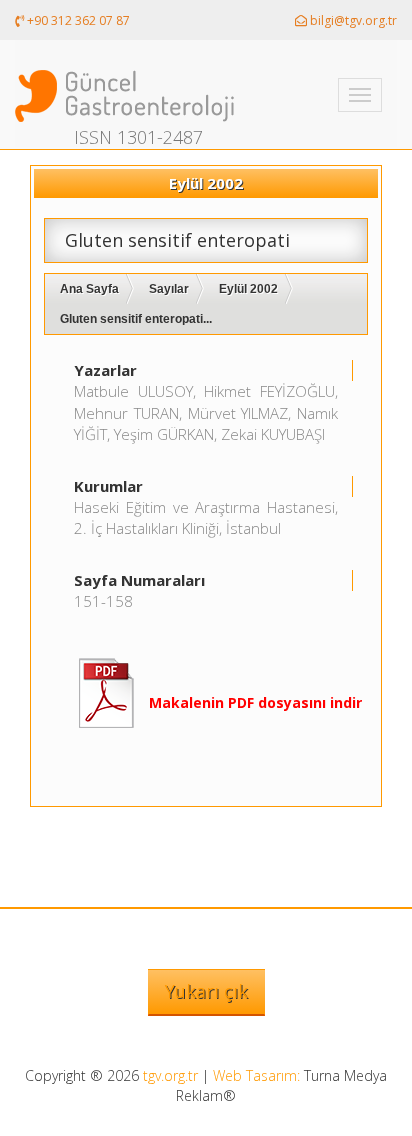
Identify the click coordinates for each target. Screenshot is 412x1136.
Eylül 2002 (248, 289)
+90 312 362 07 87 (77, 20)
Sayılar (169, 289)
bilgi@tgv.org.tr (352, 20)
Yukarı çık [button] (206, 991)
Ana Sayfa (89, 289)
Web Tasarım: (256, 1075)
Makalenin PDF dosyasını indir (255, 702)
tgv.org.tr (170, 1075)
